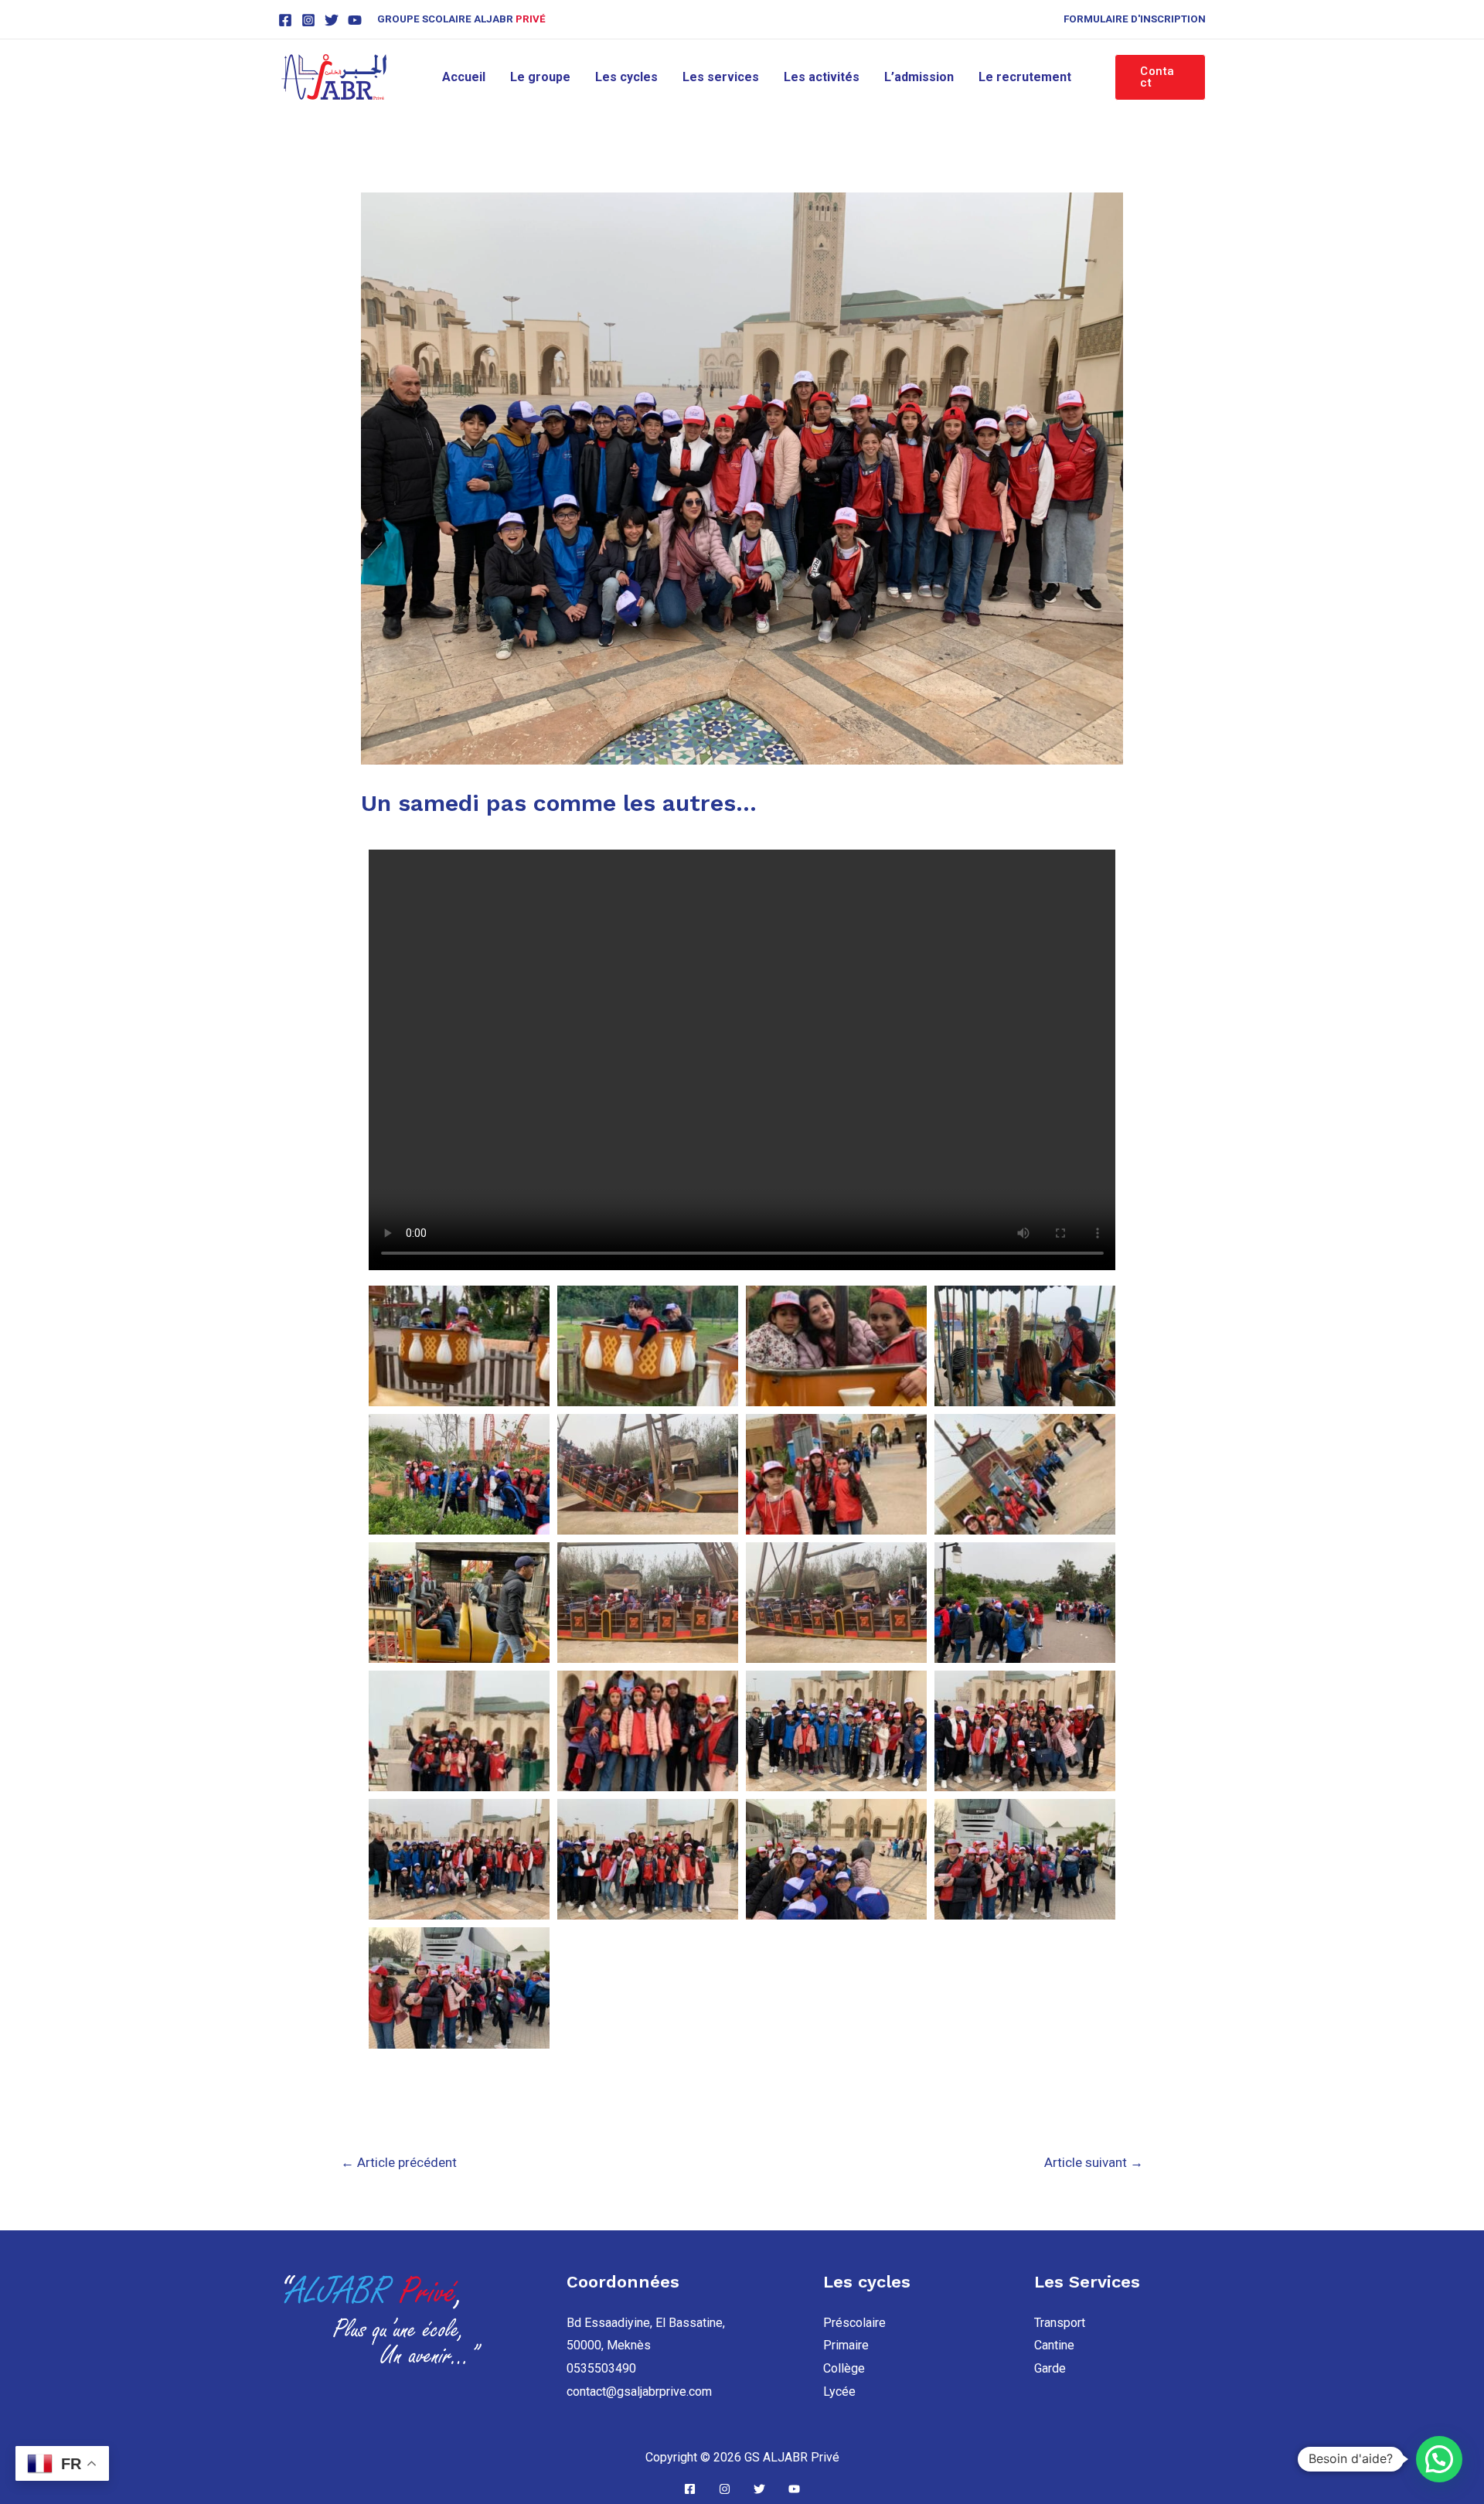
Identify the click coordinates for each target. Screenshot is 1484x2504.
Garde (1050, 2368)
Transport (1060, 2323)
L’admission (919, 77)
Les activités (822, 77)
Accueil (464, 77)
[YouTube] (355, 20)
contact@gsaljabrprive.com (639, 2392)
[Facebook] (285, 20)
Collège (844, 2368)
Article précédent (399, 2162)
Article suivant (1094, 2162)
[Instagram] (308, 20)
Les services (721, 77)
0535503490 (601, 2368)
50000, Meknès (609, 2345)
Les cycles (626, 77)
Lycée (839, 2392)
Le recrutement (1025, 77)
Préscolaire (854, 2323)
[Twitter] (332, 20)
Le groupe (540, 77)
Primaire (846, 2345)
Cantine (1054, 2345)
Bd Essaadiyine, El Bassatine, (646, 2323)
